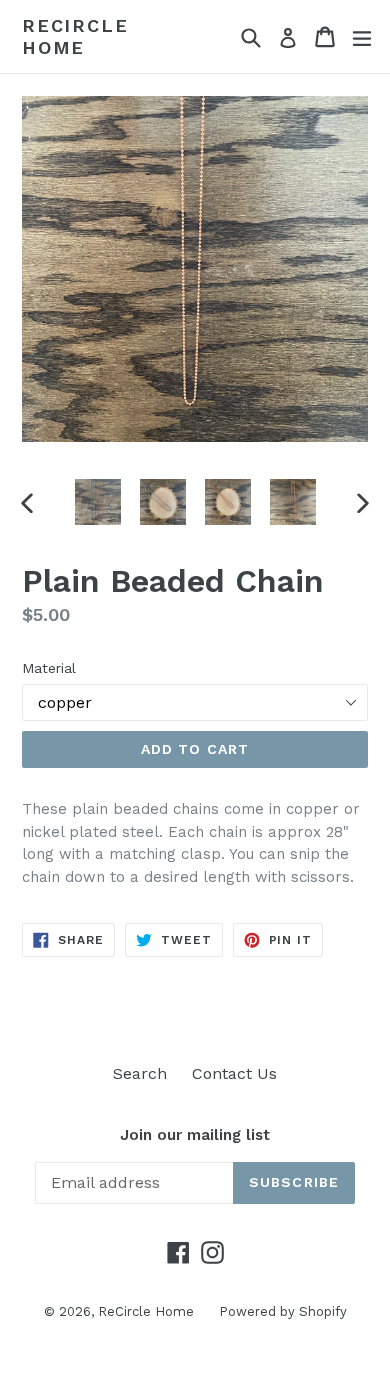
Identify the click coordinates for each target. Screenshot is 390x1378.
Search (140, 1073)
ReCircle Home (75, 36)
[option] (97, 502)
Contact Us (234, 1073)
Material (49, 668)
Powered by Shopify (283, 1311)
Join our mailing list (195, 1135)
